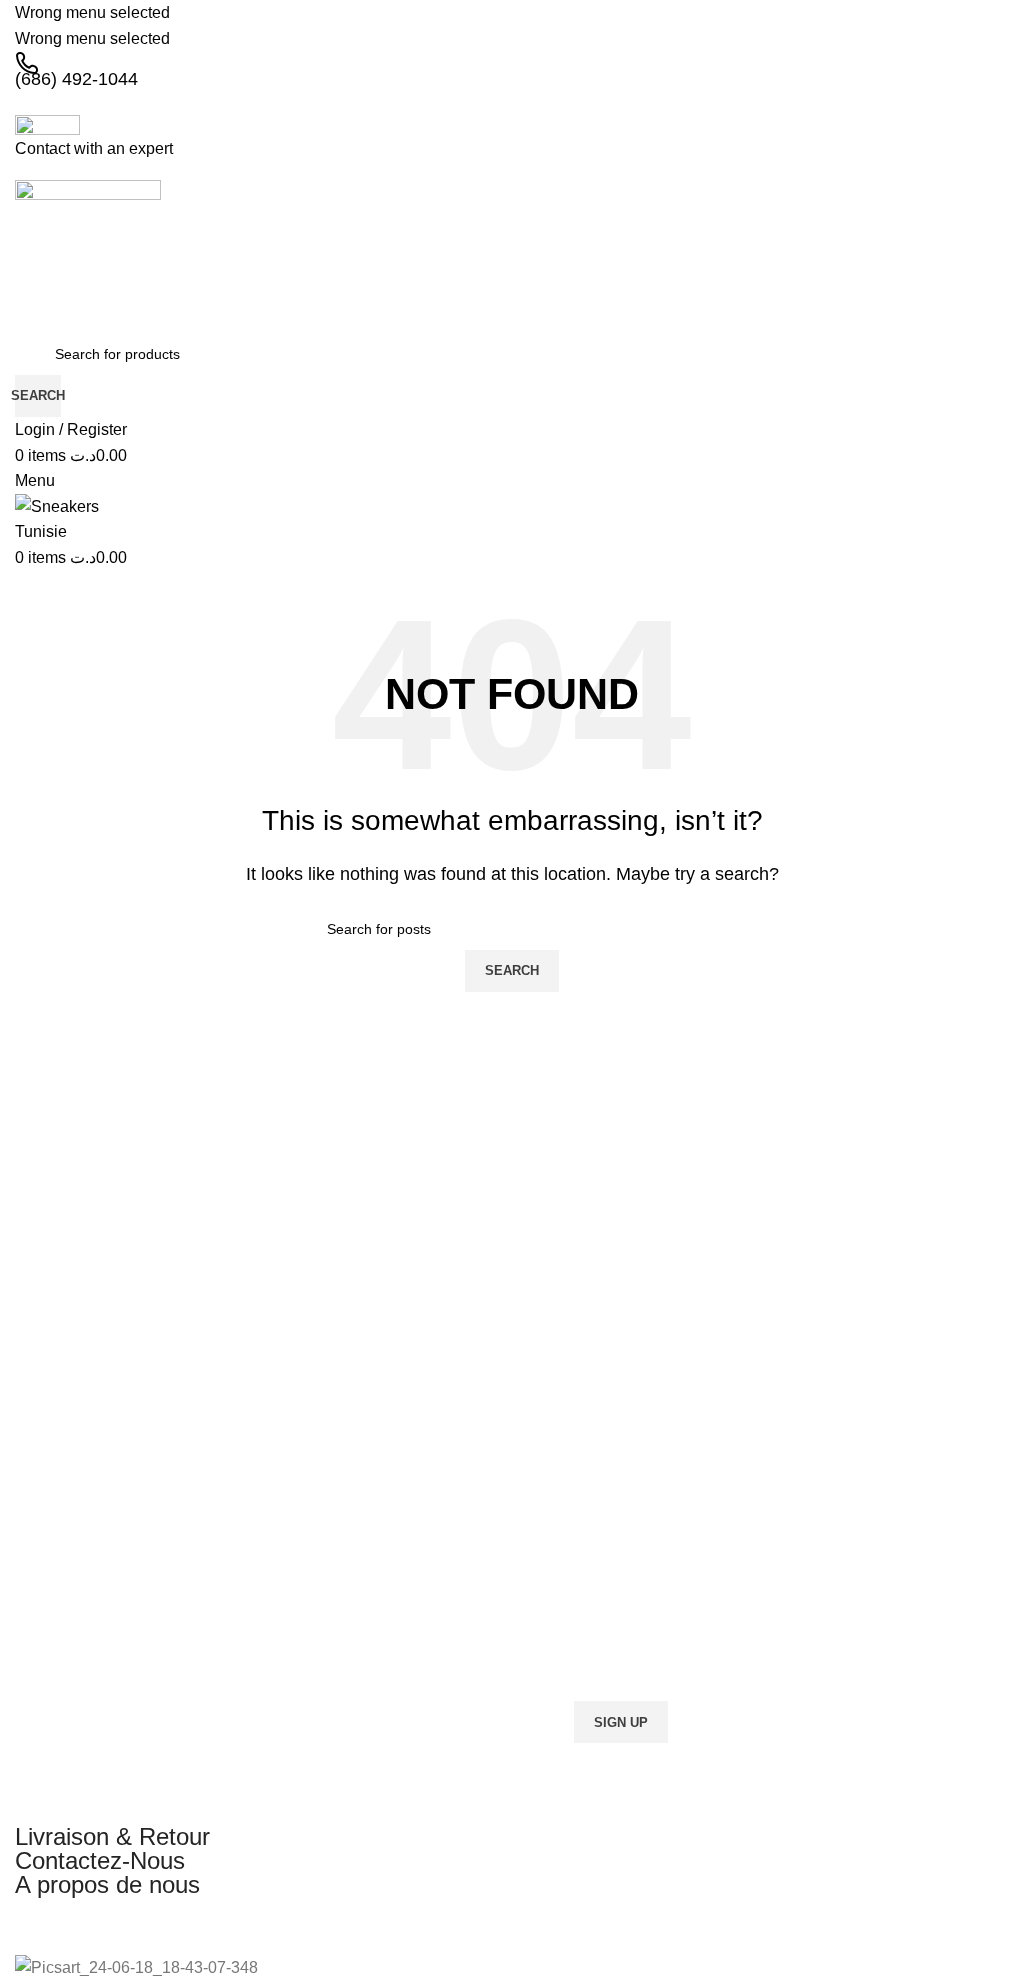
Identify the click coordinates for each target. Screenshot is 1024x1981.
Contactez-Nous (100, 1860)
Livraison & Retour (112, 1836)
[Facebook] (40, 1922)
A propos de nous (107, 1884)
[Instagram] (94, 1922)
